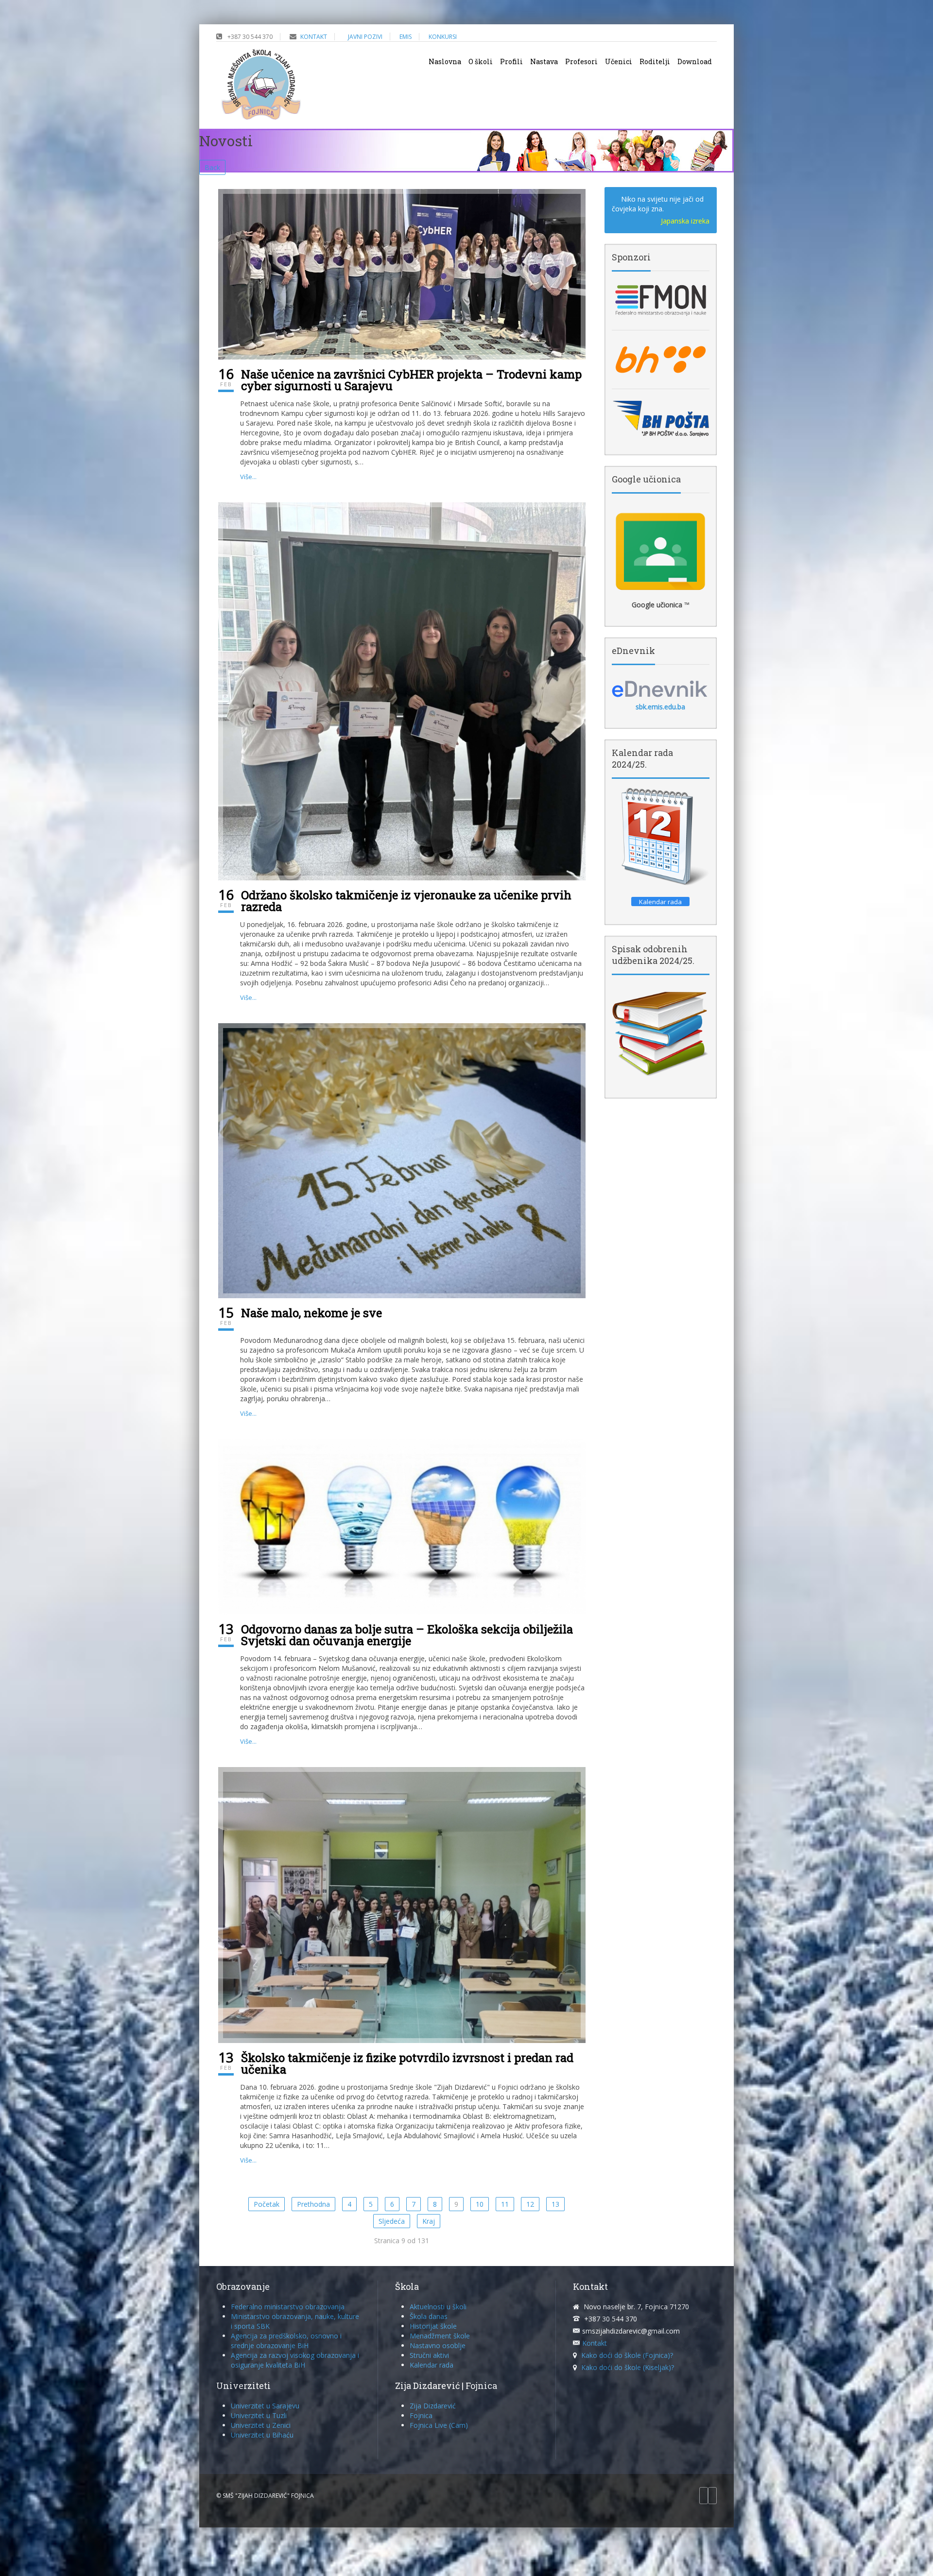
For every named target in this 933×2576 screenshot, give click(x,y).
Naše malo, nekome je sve (311, 1313)
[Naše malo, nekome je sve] (402, 1160)
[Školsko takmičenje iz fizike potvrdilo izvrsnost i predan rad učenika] (402, 1904)
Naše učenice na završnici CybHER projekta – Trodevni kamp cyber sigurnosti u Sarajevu (411, 380)
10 (480, 2204)
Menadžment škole (440, 2336)
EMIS (406, 37)
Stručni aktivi (429, 2355)
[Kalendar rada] (661, 837)
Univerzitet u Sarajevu (265, 2406)
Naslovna (445, 61)
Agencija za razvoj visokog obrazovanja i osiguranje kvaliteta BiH (295, 2360)
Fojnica (421, 2415)
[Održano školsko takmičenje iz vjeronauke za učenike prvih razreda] (402, 691)
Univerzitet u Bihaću (262, 2435)
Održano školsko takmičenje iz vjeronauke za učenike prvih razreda (406, 901)
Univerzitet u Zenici (261, 2425)
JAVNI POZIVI (365, 37)
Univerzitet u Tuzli (259, 2415)
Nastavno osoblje (438, 2345)
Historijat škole (433, 2326)
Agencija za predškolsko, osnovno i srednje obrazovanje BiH (286, 2341)
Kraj (429, 2221)
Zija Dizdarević (433, 2406)
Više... (248, 477)
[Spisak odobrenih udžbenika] (661, 1033)
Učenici (619, 61)
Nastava (544, 61)
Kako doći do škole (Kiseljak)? (628, 2367)
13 (555, 2204)
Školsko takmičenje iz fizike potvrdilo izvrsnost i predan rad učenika (407, 2063)
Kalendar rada (432, 2365)
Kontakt (595, 2343)
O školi (481, 61)
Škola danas (429, 2316)
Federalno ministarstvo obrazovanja (288, 2307)
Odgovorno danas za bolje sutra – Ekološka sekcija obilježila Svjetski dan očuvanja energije (407, 1635)
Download (695, 61)
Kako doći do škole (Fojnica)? (627, 2355)
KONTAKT (314, 37)
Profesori (581, 61)
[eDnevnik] (661, 688)
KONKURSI (443, 37)
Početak (267, 2204)
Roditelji (655, 61)
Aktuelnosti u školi (438, 2307)
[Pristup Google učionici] (661, 551)
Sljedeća (392, 2221)
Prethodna (313, 2204)
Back (212, 167)
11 (505, 2204)
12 (530, 2204)
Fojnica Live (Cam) (439, 2425)
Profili (511, 61)
